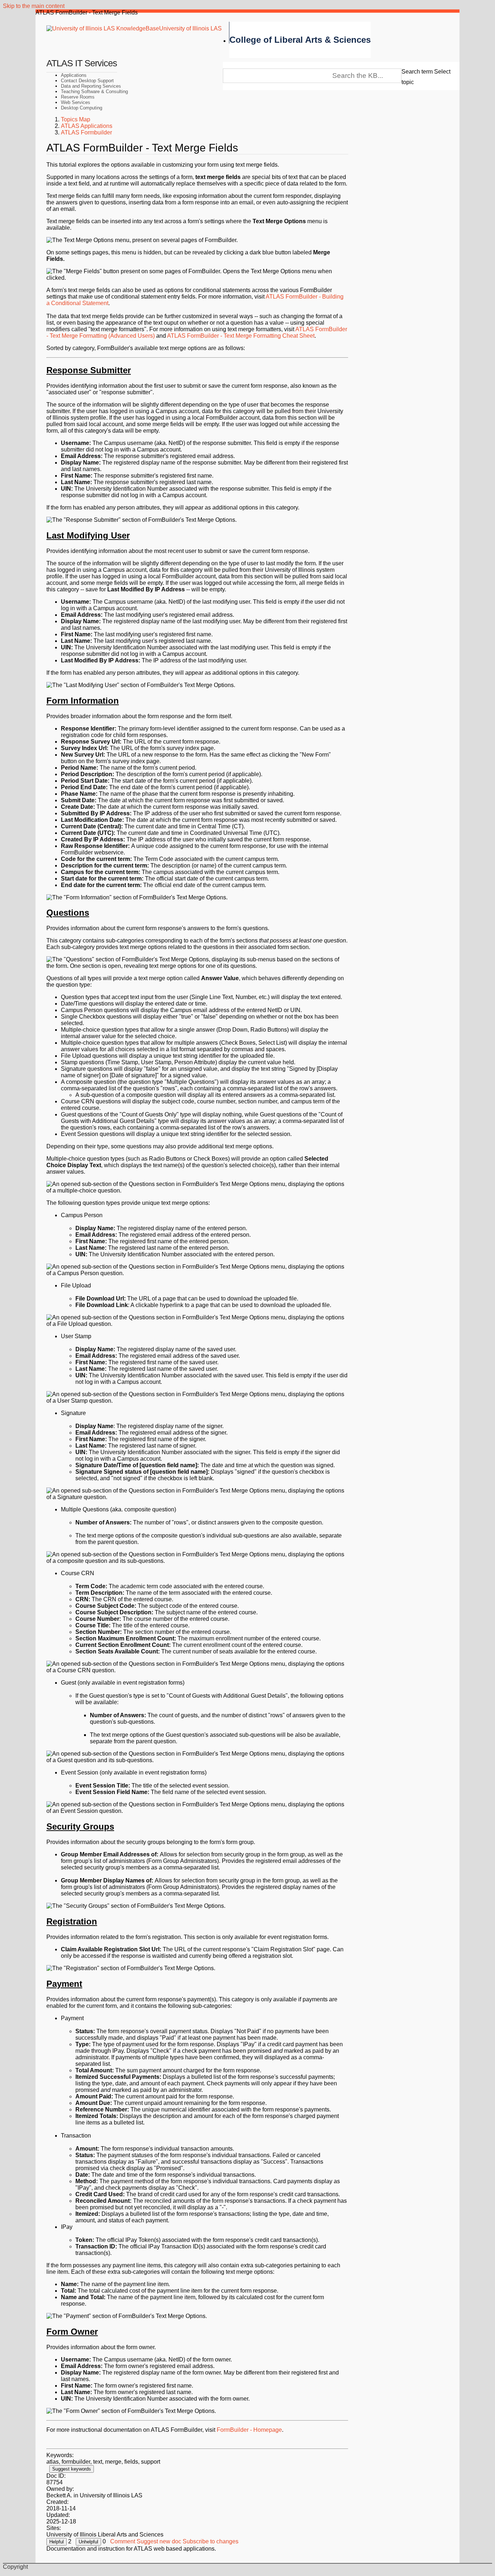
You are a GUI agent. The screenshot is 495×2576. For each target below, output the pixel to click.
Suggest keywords (72, 2469)
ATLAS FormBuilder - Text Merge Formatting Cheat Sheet (241, 336)
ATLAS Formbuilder (86, 132)
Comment (123, 2541)
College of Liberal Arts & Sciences (300, 40)
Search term (417, 72)
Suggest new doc (159, 2541)
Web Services (76, 102)
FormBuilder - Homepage (249, 2430)
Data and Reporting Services (91, 86)
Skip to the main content (34, 6)
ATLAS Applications (87, 126)
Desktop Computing (82, 108)
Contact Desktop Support (87, 81)
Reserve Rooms (78, 97)
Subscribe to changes (211, 2541)
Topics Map (76, 119)
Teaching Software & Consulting (94, 91)
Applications (74, 75)
